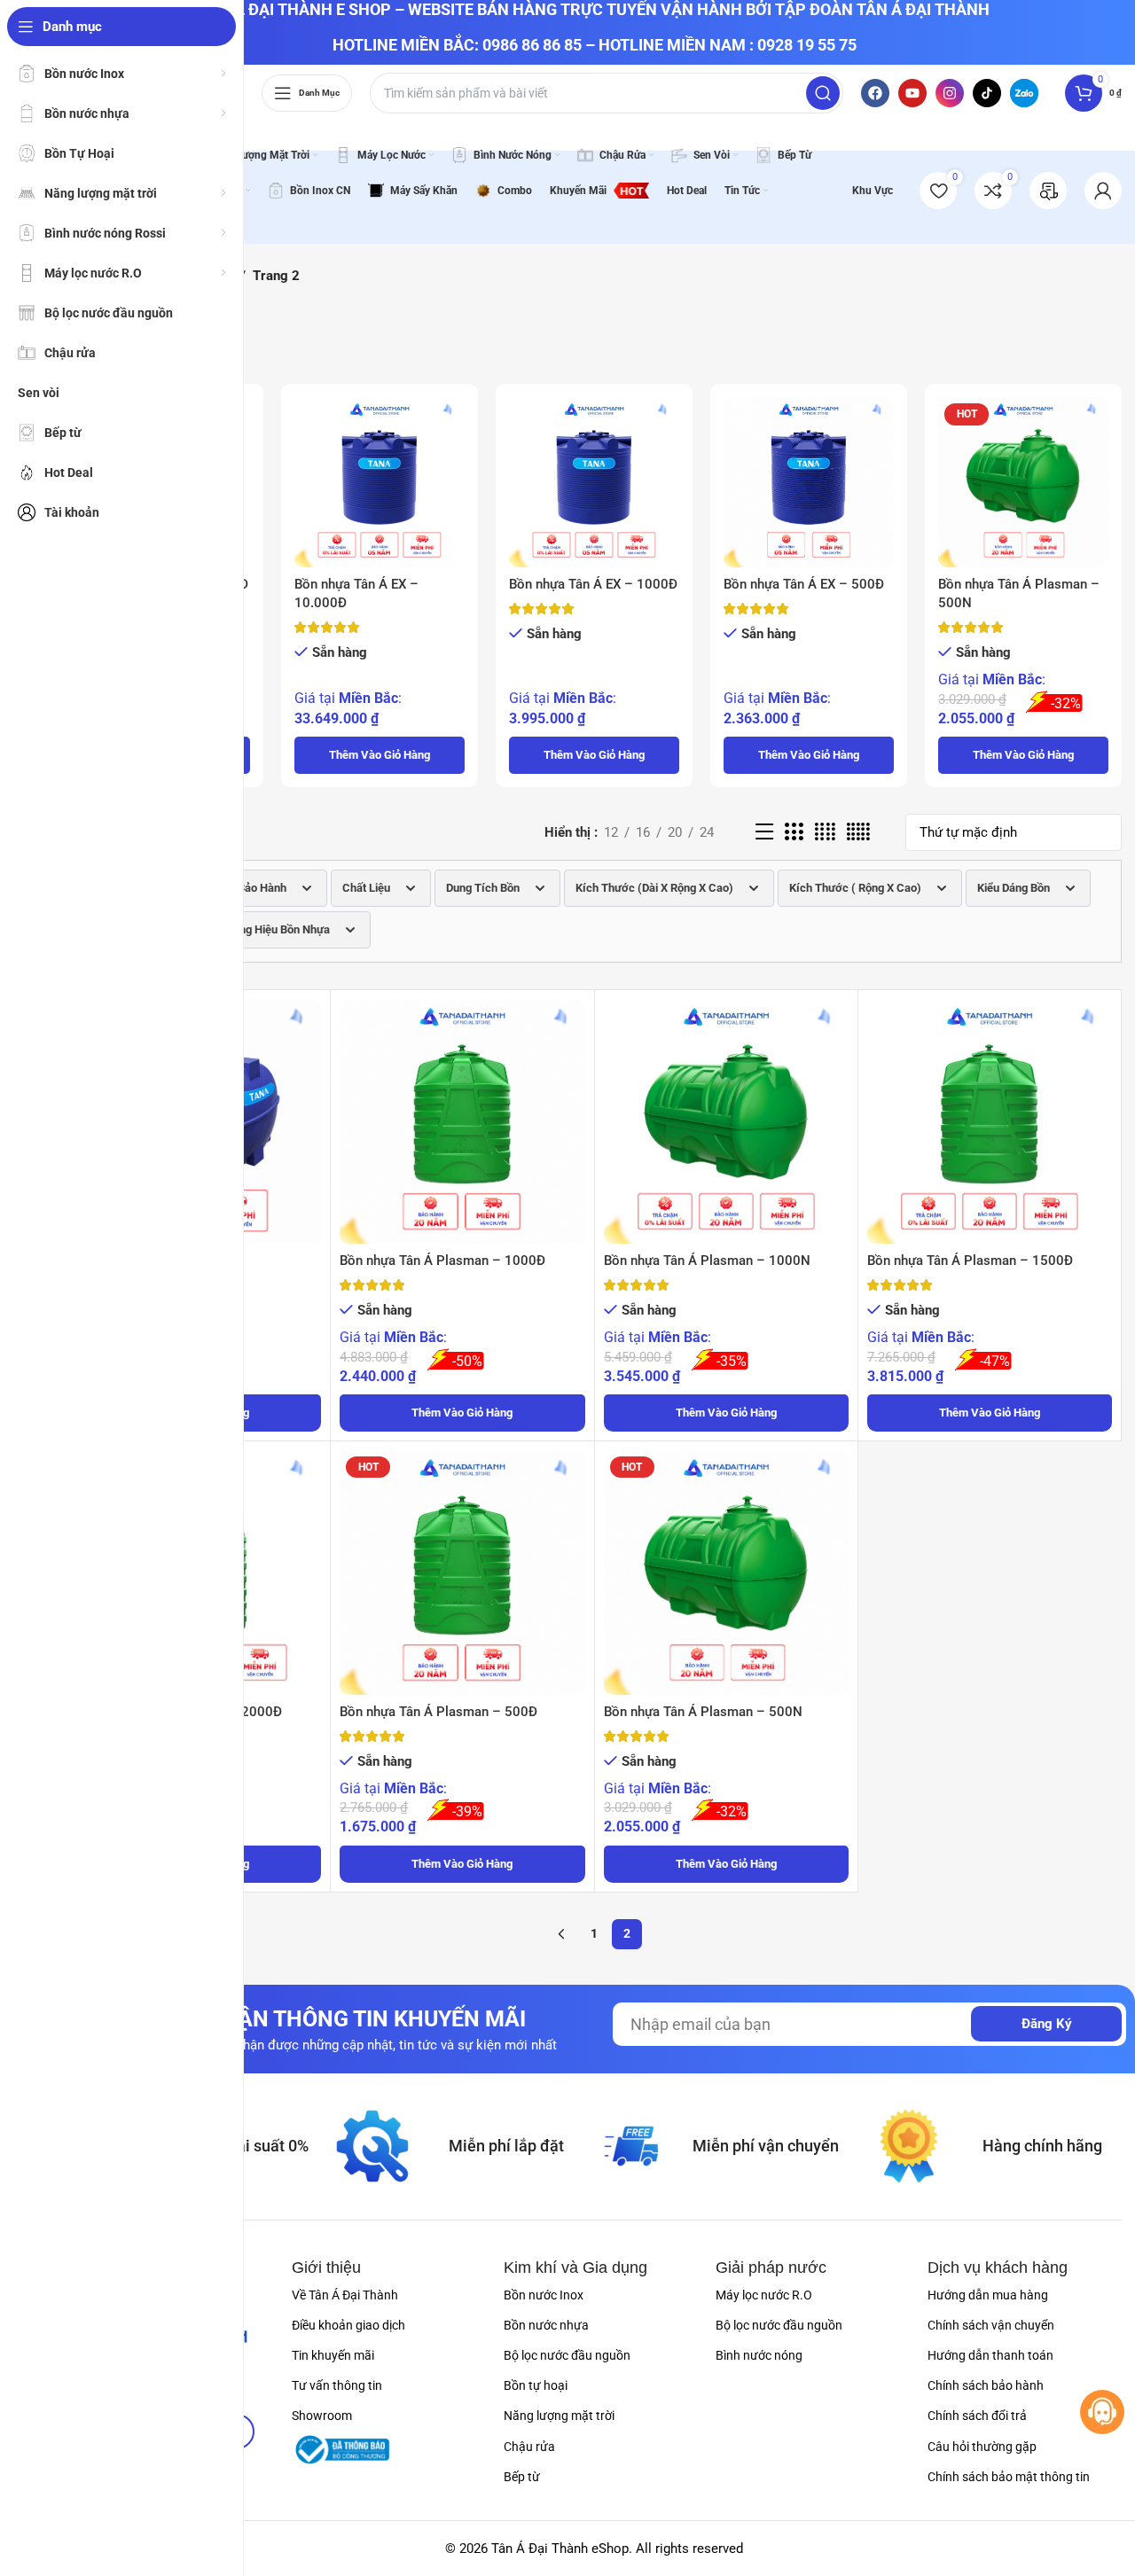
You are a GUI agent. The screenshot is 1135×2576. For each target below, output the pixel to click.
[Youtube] (912, 93)
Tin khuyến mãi (333, 2355)
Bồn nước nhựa (546, 2325)
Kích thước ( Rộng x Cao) (855, 888)
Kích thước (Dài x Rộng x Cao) (654, 888)
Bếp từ (522, 2477)
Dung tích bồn (483, 888)
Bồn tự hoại (536, 2385)
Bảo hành (262, 888)
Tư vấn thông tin (337, 2385)
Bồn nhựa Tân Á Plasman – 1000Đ (442, 1261)
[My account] (1103, 191)
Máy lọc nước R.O (764, 2295)
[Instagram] (950, 93)
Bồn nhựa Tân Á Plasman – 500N (703, 1712)
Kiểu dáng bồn (1014, 888)
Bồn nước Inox (544, 2295)
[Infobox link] (1048, 191)
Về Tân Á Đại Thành (345, 2295)
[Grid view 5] (858, 832)
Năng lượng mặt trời (559, 2416)
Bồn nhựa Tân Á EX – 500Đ (804, 584)
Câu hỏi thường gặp (982, 2447)
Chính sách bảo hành (986, 2385)
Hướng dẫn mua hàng (988, 2295)
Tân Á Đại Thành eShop (560, 2549)
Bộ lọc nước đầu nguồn (567, 2355)
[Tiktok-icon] (987, 93)
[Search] (823, 93)
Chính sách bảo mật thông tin (1009, 2477)
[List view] (764, 832)
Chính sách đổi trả (977, 2416)
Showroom (322, 2416)
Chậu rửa (529, 2447)
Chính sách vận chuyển (991, 2325)
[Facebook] (875, 93)
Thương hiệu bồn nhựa (271, 929)
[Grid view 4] (825, 832)
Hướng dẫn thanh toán (990, 2355)
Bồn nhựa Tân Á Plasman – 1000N (707, 1261)
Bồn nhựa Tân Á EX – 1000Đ (593, 584)
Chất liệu (366, 888)
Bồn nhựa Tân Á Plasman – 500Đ (438, 1712)
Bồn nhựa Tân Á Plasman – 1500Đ (970, 1261)
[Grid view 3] (794, 832)
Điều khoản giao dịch (348, 2325)
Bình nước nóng (759, 2355)
